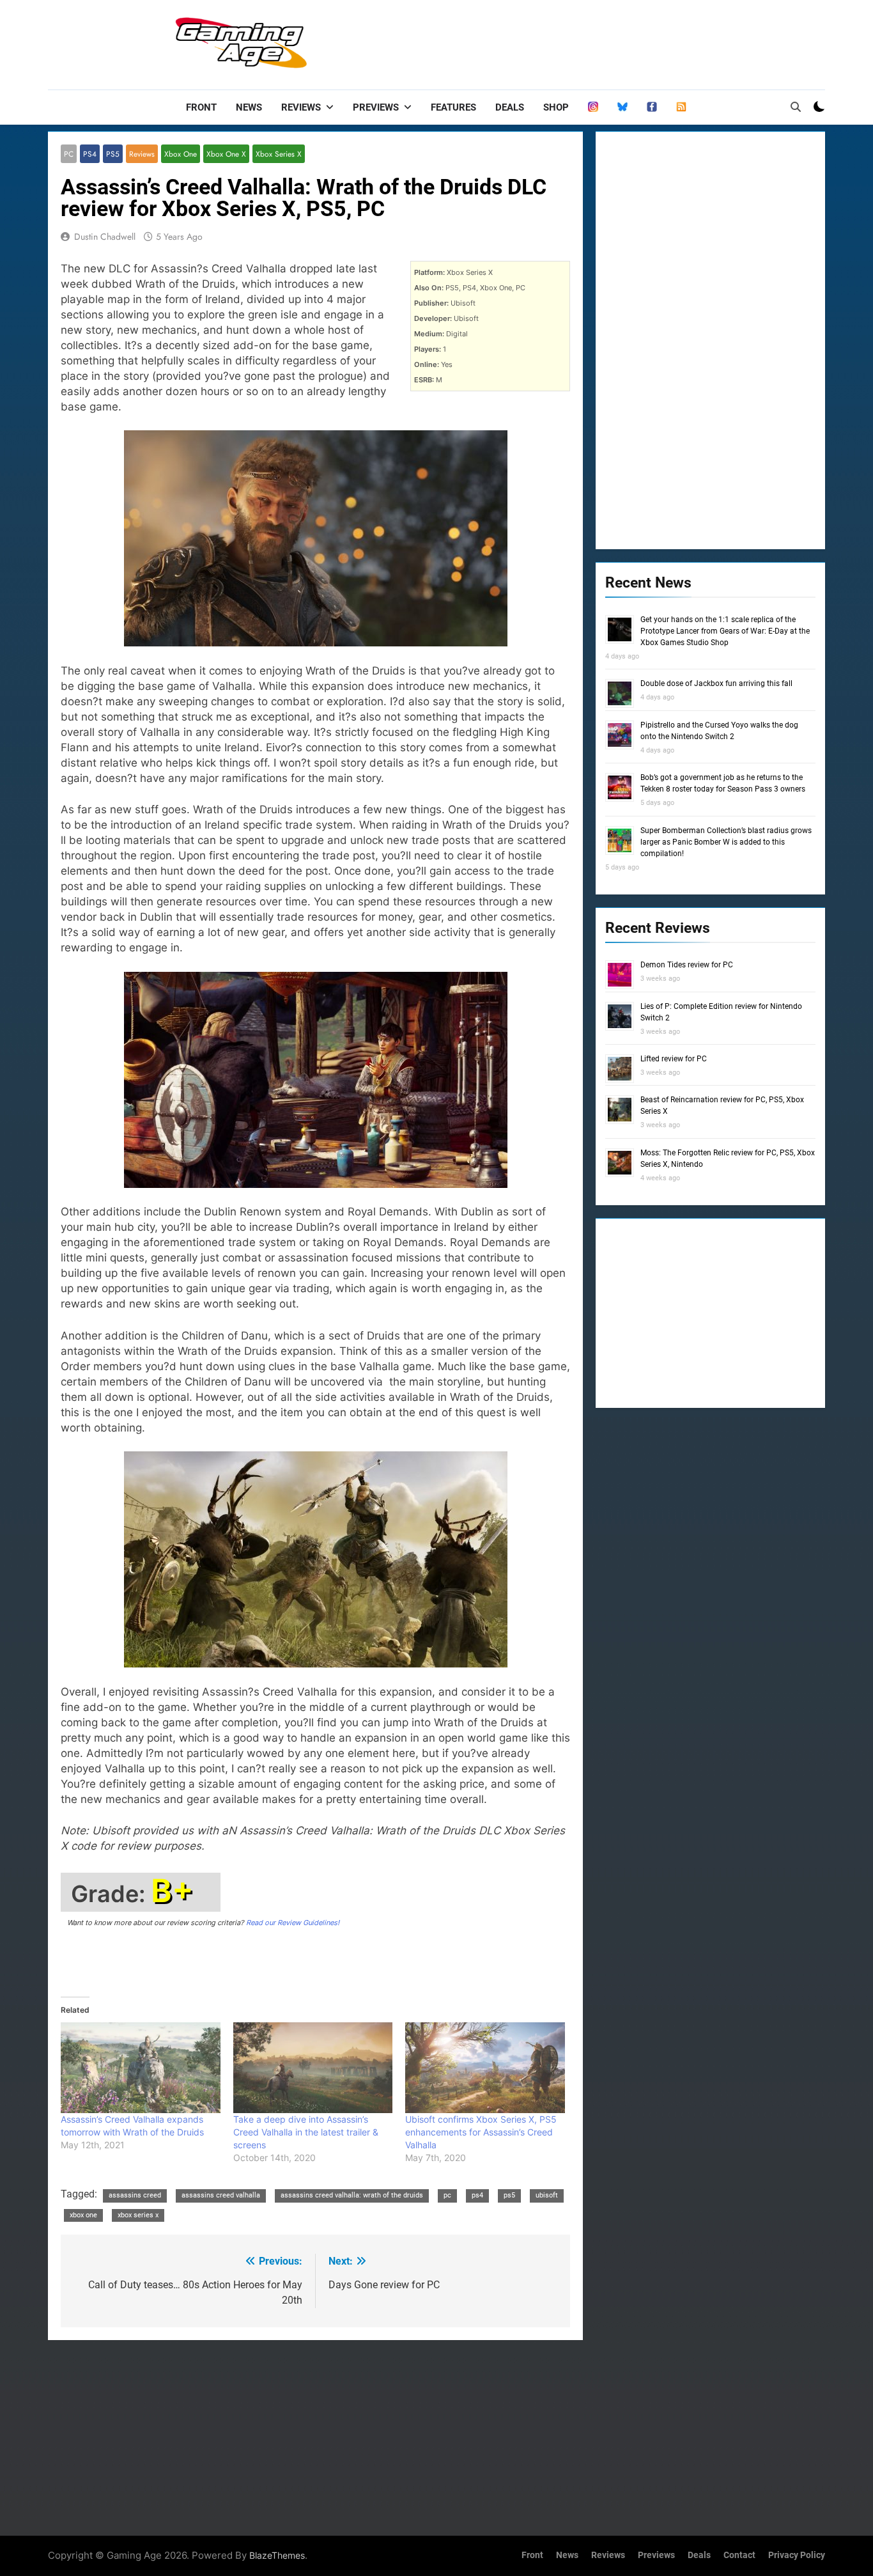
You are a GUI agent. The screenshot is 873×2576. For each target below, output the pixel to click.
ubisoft (547, 2195)
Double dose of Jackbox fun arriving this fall (716, 683)
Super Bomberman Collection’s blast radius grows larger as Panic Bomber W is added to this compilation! (726, 842)
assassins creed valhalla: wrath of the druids (352, 2195)
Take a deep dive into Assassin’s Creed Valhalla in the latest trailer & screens (306, 2132)
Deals (510, 107)
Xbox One (181, 154)
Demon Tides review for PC (687, 965)
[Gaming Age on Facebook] (652, 107)
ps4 (477, 2195)
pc (447, 2195)
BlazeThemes (277, 2555)
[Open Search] (796, 107)
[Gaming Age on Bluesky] (622, 107)
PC (69, 154)
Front (201, 107)
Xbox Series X (279, 154)
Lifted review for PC (674, 1059)
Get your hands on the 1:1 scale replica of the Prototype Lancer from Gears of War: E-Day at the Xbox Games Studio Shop (725, 631)
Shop (556, 107)
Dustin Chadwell (105, 237)
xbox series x (138, 2215)
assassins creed (135, 2195)
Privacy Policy (797, 2555)
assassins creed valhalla (221, 2195)
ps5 (509, 2195)
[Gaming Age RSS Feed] (681, 107)
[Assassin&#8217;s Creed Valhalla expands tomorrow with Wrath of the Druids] (141, 2068)
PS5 (113, 154)
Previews (376, 107)
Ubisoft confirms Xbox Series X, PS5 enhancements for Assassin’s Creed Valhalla (481, 2132)
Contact (739, 2555)
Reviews (301, 107)
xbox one (83, 2215)
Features (453, 107)
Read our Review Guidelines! (293, 1923)
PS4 (90, 154)
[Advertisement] (592, 42)
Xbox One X (226, 154)
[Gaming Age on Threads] (593, 107)
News (249, 107)
